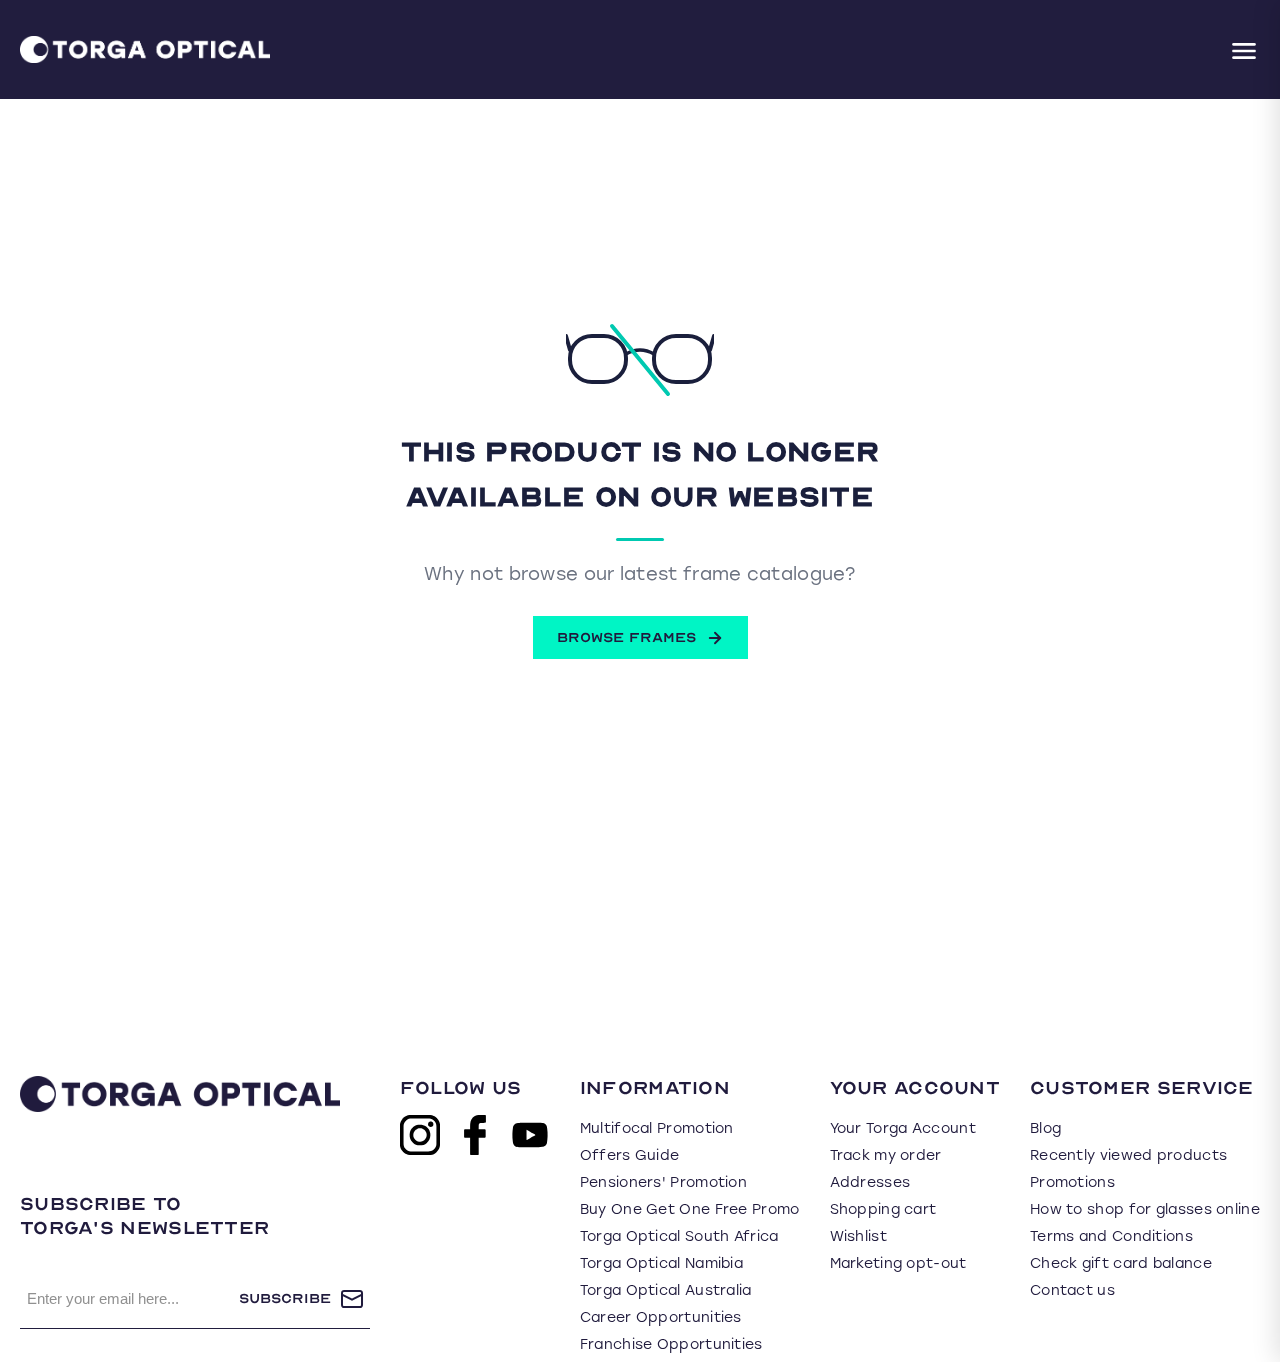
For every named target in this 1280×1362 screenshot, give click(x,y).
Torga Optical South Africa (679, 1236)
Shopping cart (883, 1209)
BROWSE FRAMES (626, 637)
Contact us (1072, 1290)
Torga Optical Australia (666, 1290)
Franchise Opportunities (671, 1344)
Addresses (870, 1182)
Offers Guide (630, 1155)
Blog (1045, 1128)
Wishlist (858, 1236)
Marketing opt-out (898, 1263)
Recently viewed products (1128, 1155)
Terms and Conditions (1111, 1236)
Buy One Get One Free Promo (690, 1209)
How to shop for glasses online (1145, 1209)
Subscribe (285, 1298)
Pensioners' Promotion (663, 1182)
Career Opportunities (661, 1317)
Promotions (1072, 1182)
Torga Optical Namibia (661, 1263)
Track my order (886, 1155)
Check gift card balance (1121, 1263)
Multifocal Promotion (657, 1128)
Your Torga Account (903, 1128)
